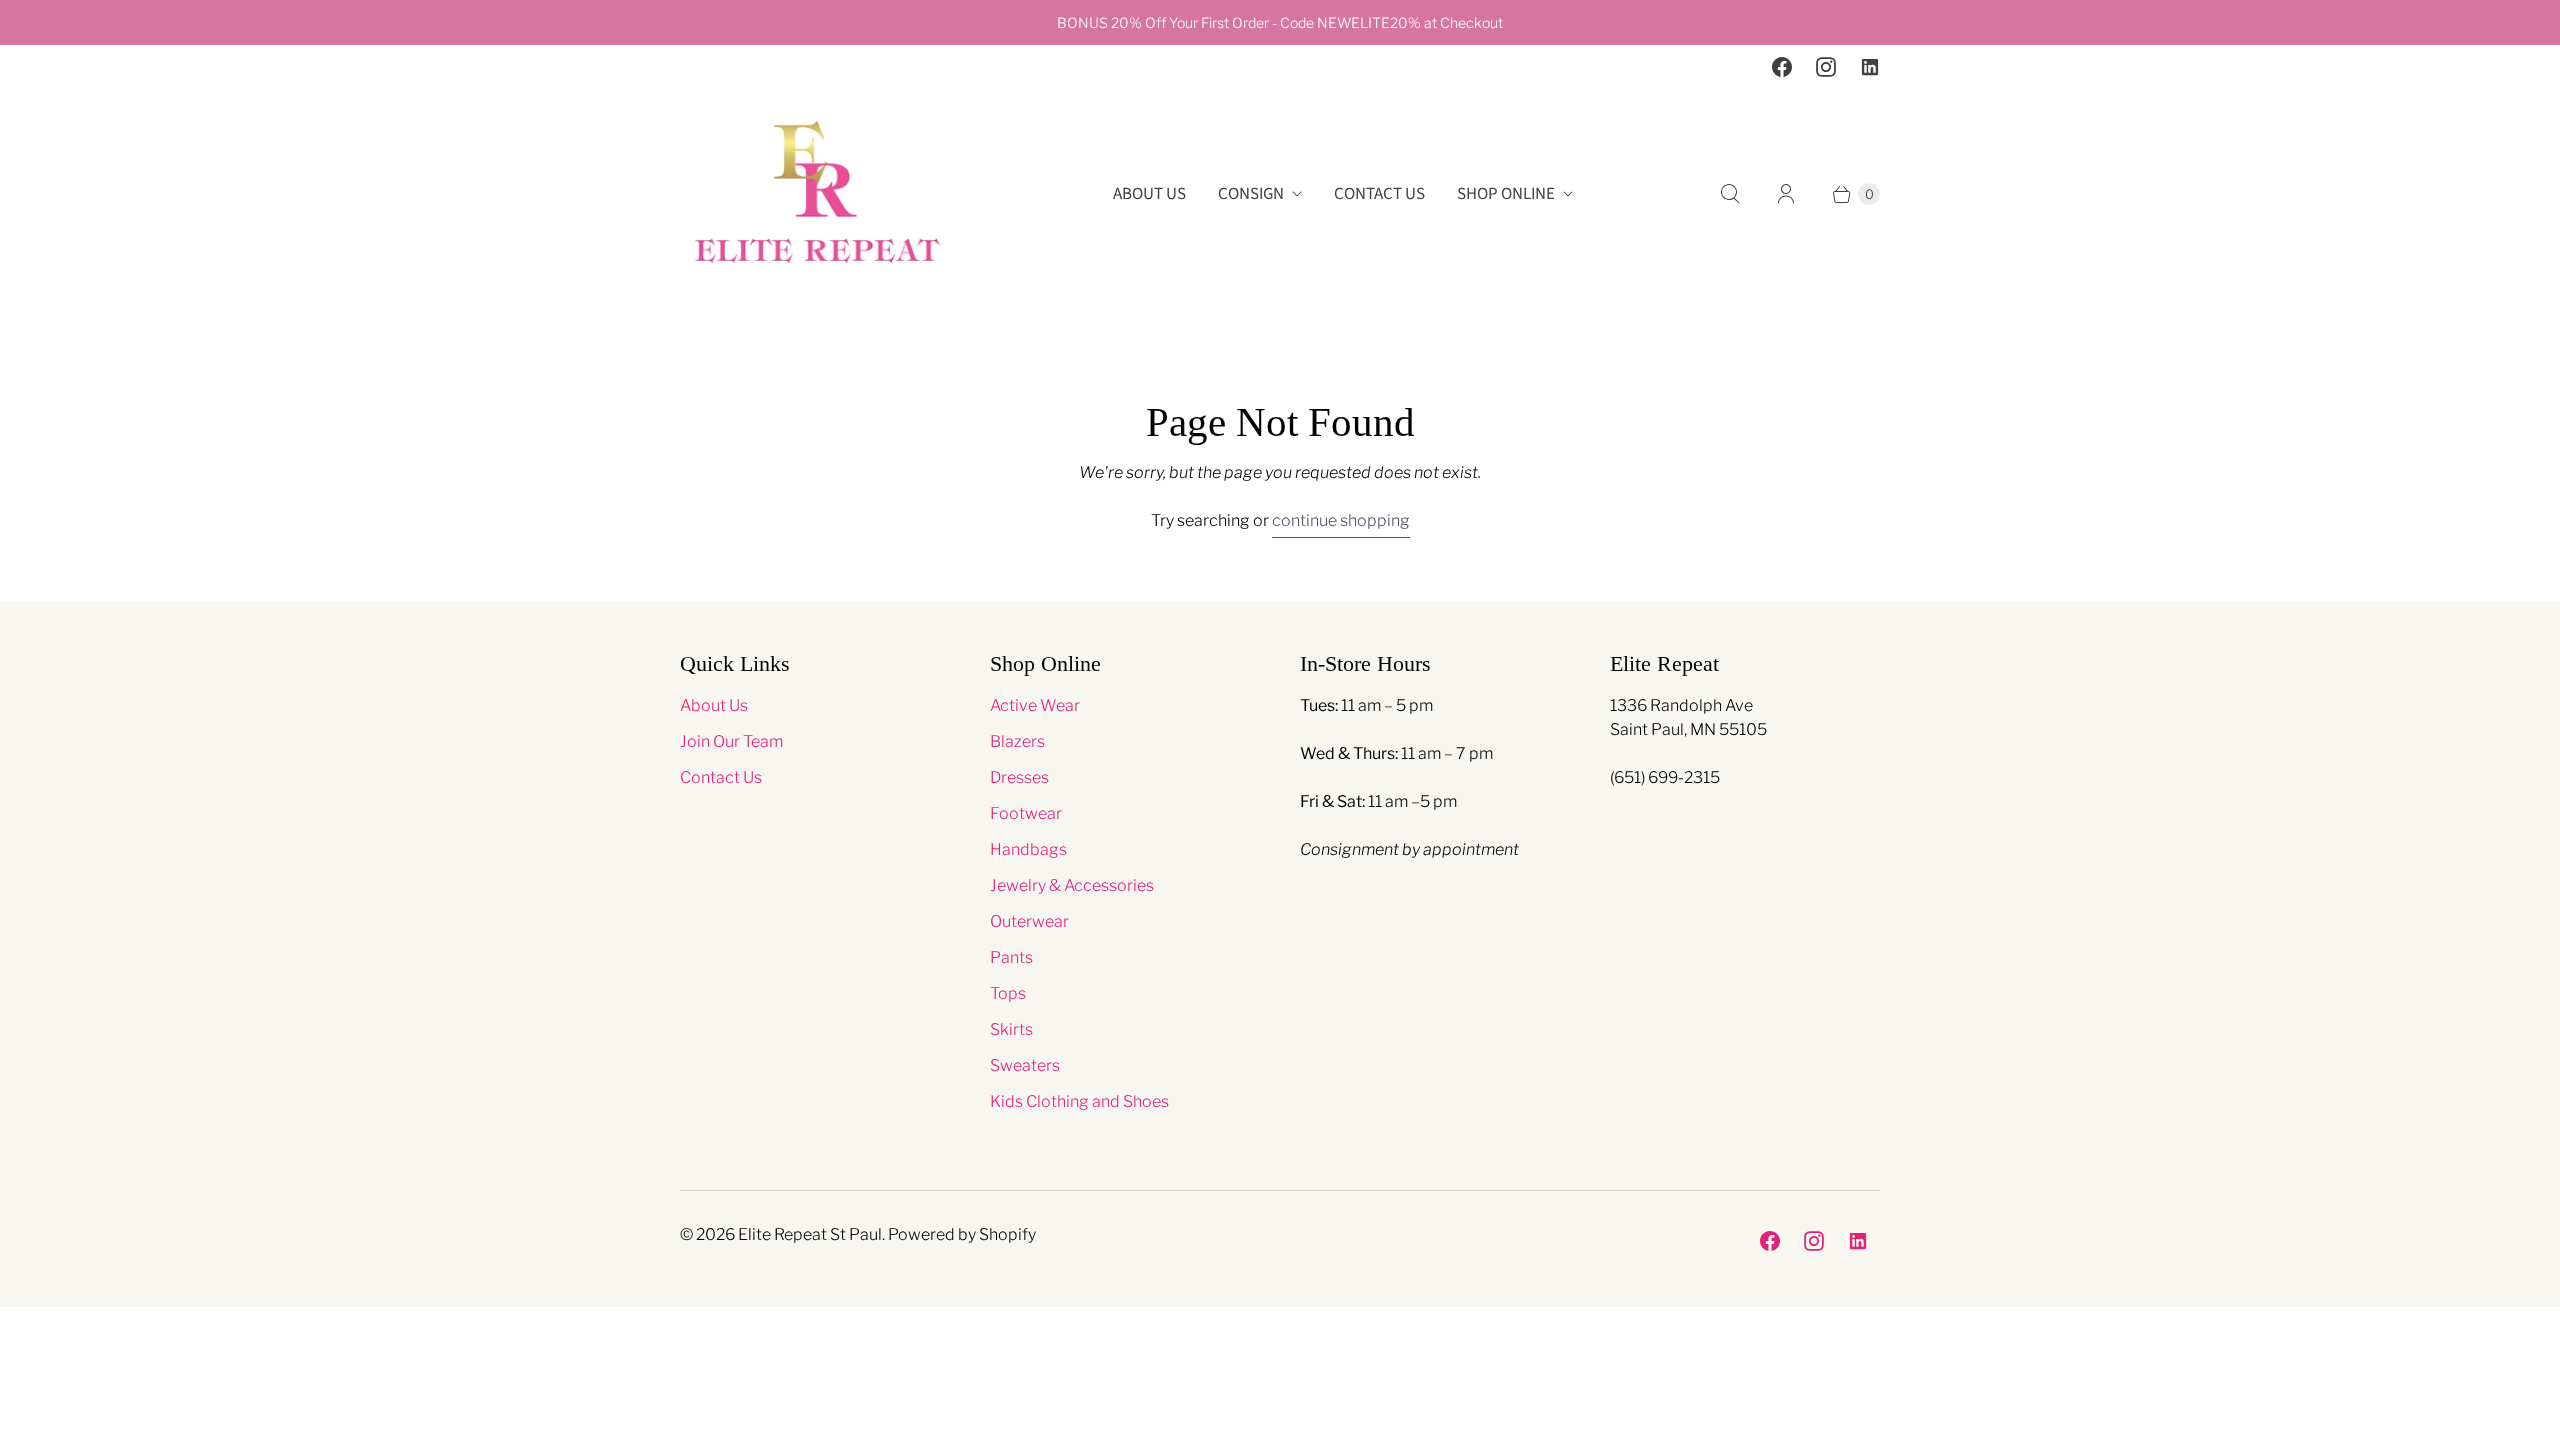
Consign (1251, 194)
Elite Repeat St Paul (810, 1234)
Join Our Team (731, 741)
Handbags (1028, 849)
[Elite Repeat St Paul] (817, 194)
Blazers (1017, 741)
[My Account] (1786, 194)
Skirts (1011, 1029)
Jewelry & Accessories (1072, 885)
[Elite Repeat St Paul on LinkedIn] (1870, 67)
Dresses (1019, 777)
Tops (1008, 993)
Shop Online (1506, 194)
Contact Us (1379, 194)
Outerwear (1029, 921)
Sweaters (1025, 1065)
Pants (1011, 957)
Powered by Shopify (962, 1234)
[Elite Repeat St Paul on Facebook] (1782, 67)
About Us (1149, 194)
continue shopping (1341, 520)
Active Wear (1035, 705)
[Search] (1730, 194)
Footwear (1026, 813)
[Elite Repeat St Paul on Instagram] (1826, 67)
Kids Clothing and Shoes (1079, 1101)
